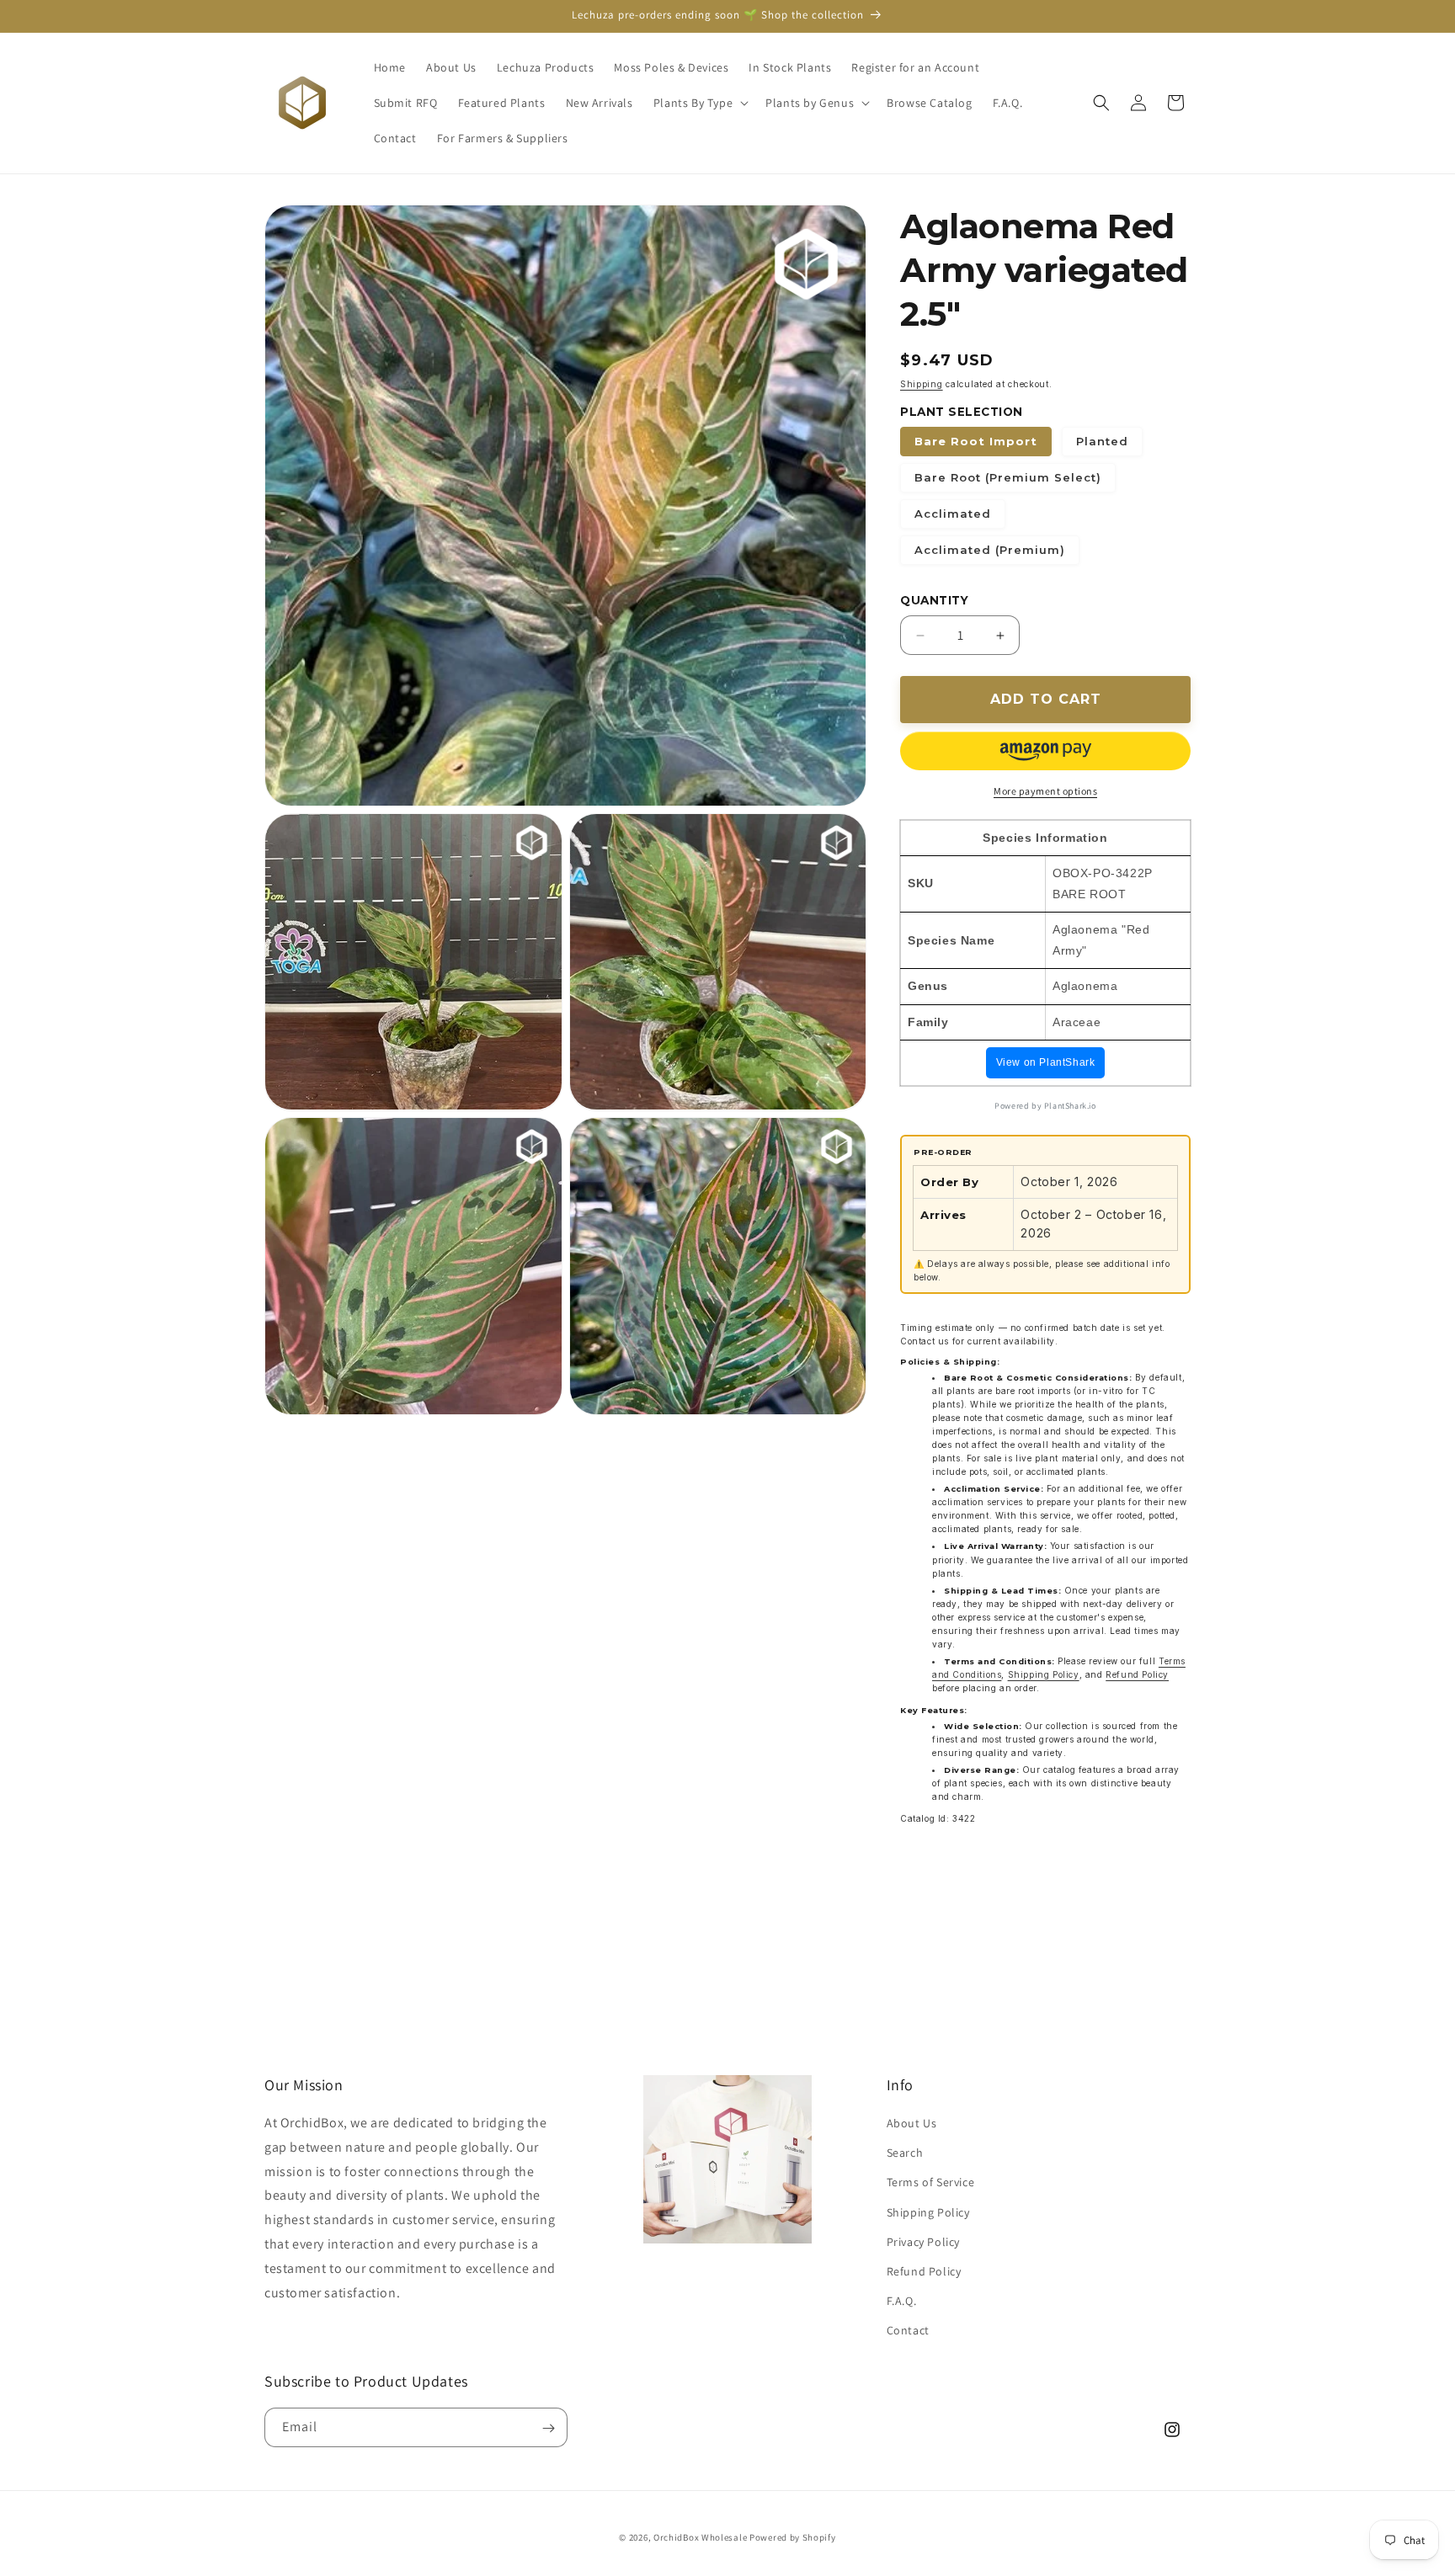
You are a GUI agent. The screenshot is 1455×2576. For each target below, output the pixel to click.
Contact (908, 2331)
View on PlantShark (1046, 1062)
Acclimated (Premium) (990, 550)
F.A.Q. (902, 2302)
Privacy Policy (923, 2243)
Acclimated (953, 514)
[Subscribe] (548, 2428)
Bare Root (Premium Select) (1008, 477)
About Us (912, 2124)
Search (905, 2153)
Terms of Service (931, 2183)
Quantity (934, 600)
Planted (1102, 441)
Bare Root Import (976, 441)
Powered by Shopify (793, 2537)
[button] (699, 103)
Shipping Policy (1044, 1674)
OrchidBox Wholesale (700, 2537)
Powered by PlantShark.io (1045, 1106)
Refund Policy (1137, 1674)
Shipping (922, 384)
